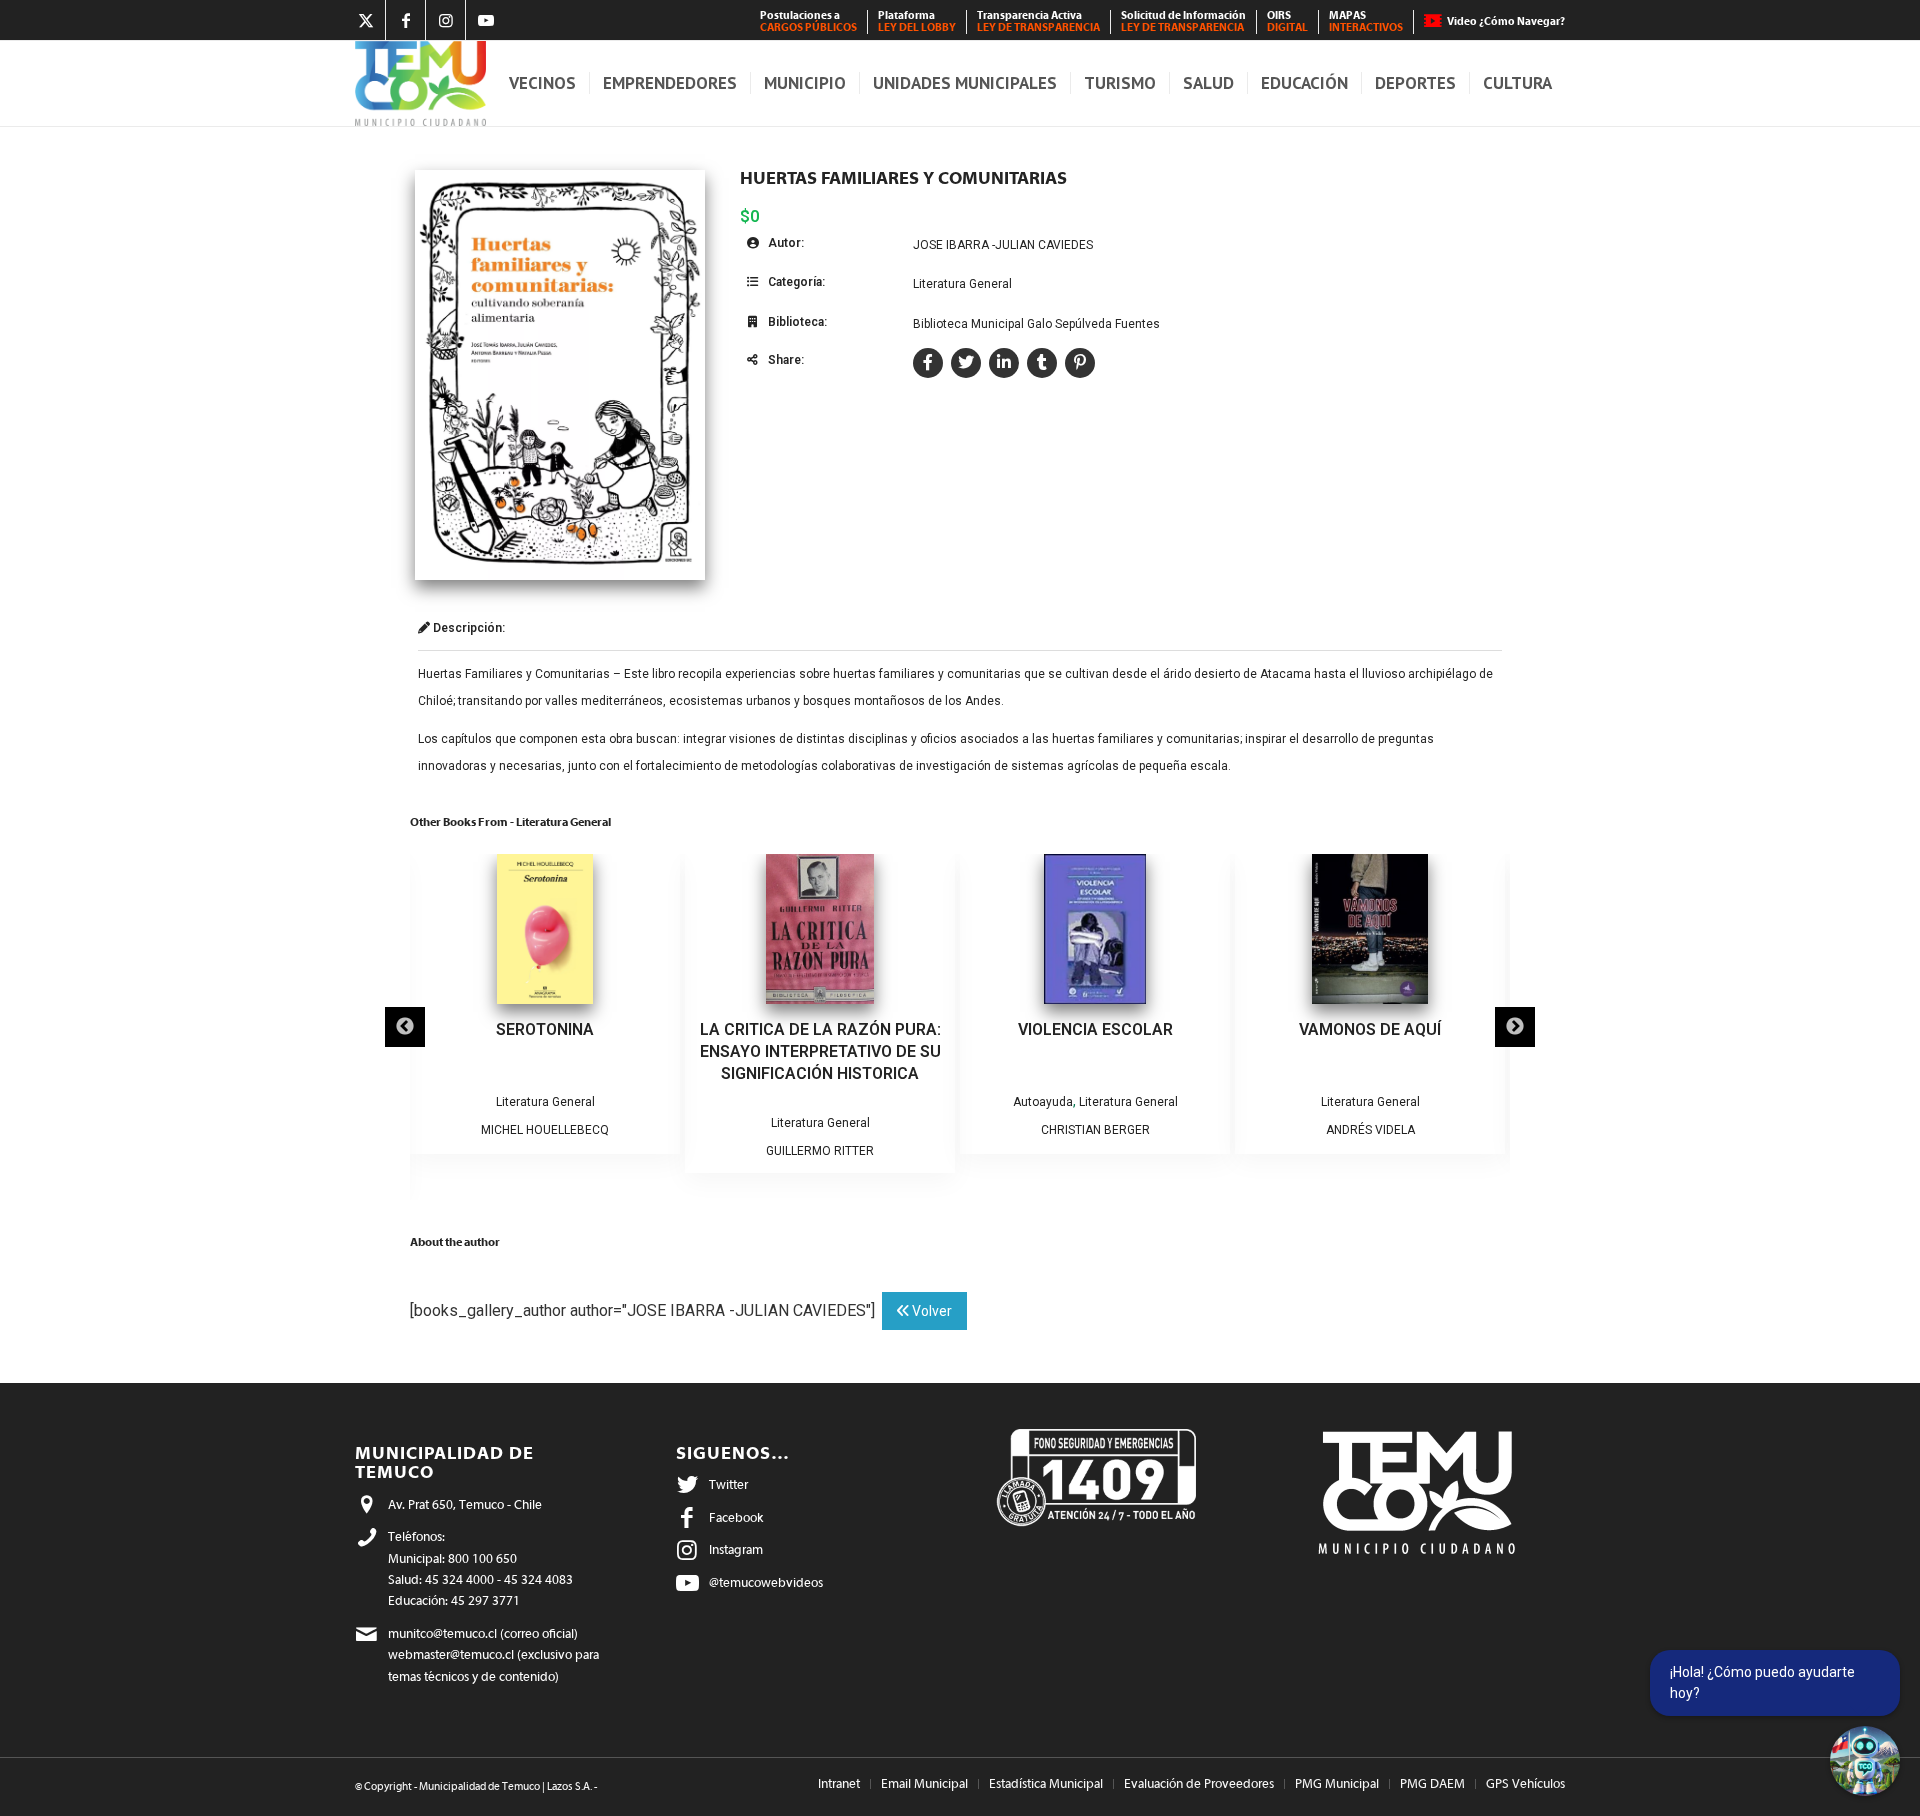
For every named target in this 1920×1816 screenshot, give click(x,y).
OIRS (1287, 21)
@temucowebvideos (766, 1582)
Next (1515, 1027)
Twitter (728, 1484)
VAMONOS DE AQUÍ (1370, 1029)
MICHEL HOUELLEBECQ (545, 1130)
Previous (405, 1027)
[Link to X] (365, 20)
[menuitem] (809, 22)
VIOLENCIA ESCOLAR (1095, 1029)
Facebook (736, 1517)
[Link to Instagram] (445, 20)
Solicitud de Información (1183, 21)
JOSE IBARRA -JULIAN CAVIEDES (1003, 245)
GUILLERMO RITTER (820, 1151)
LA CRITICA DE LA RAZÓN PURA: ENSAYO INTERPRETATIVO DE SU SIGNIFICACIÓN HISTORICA (820, 1051)
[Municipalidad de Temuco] (420, 83)
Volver (930, 1311)
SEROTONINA (545, 1029)
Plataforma (917, 21)
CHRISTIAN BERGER (1095, 1130)
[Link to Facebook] (405, 20)
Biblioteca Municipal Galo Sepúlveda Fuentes (1036, 324)
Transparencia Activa (1038, 21)
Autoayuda (1043, 1102)
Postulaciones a (808, 21)
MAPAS (1366, 21)
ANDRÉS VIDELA (1370, 1130)
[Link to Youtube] (486, 20)
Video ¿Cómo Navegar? (1506, 21)
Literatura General (962, 284)
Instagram (736, 1549)
